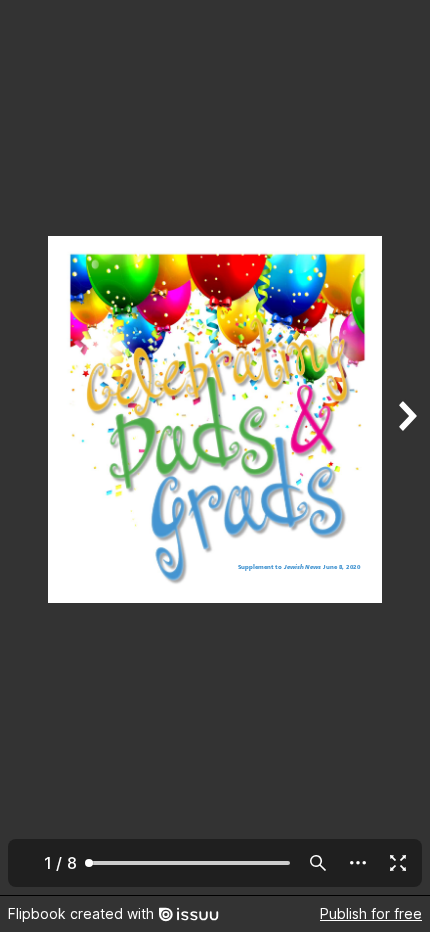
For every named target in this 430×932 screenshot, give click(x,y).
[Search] (318, 863)
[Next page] (406, 447)
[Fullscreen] (398, 863)
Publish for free (371, 913)
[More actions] (358, 863)
